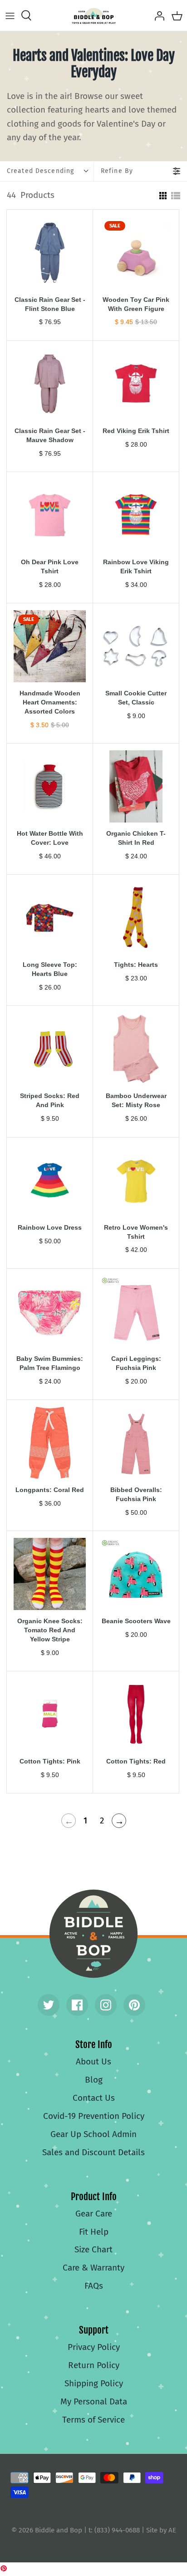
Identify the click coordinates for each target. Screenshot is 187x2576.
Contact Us (94, 2098)
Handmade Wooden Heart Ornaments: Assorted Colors (50, 702)
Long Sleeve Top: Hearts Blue (50, 969)
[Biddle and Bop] (94, 15)
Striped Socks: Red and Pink (50, 1100)
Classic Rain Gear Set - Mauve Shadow (50, 435)
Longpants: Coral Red (50, 1490)
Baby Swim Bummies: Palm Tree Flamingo (50, 1363)
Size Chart (93, 2249)
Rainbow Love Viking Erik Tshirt (136, 566)
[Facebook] (77, 2005)
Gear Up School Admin (93, 2134)
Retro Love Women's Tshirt (136, 1232)
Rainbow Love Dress (50, 1227)
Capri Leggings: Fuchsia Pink (136, 1363)
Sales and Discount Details (93, 2152)
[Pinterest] (134, 2005)
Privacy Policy (94, 2347)
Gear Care (94, 2214)
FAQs (94, 2286)
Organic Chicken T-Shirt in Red (136, 838)
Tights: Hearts (136, 965)
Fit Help (94, 2232)
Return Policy (94, 2365)
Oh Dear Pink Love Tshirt (50, 566)
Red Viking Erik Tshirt (136, 431)
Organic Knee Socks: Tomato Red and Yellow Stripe (50, 1630)
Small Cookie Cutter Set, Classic (136, 698)
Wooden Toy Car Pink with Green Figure (136, 304)
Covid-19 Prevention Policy (94, 2116)
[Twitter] (49, 2005)
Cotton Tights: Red (136, 1761)
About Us (93, 2061)
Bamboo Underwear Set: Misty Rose (136, 1100)
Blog (94, 2080)
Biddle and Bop (93, 1934)
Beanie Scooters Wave (136, 1621)
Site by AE (161, 2530)
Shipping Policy (94, 2383)
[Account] (157, 15)
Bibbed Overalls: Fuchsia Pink (136, 1494)
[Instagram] (106, 2005)
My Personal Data (94, 2401)
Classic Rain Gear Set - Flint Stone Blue (50, 304)
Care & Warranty (93, 2268)
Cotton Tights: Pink (50, 1761)
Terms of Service (93, 2420)
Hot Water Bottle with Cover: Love (50, 838)
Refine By (117, 171)
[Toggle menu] (10, 15)
